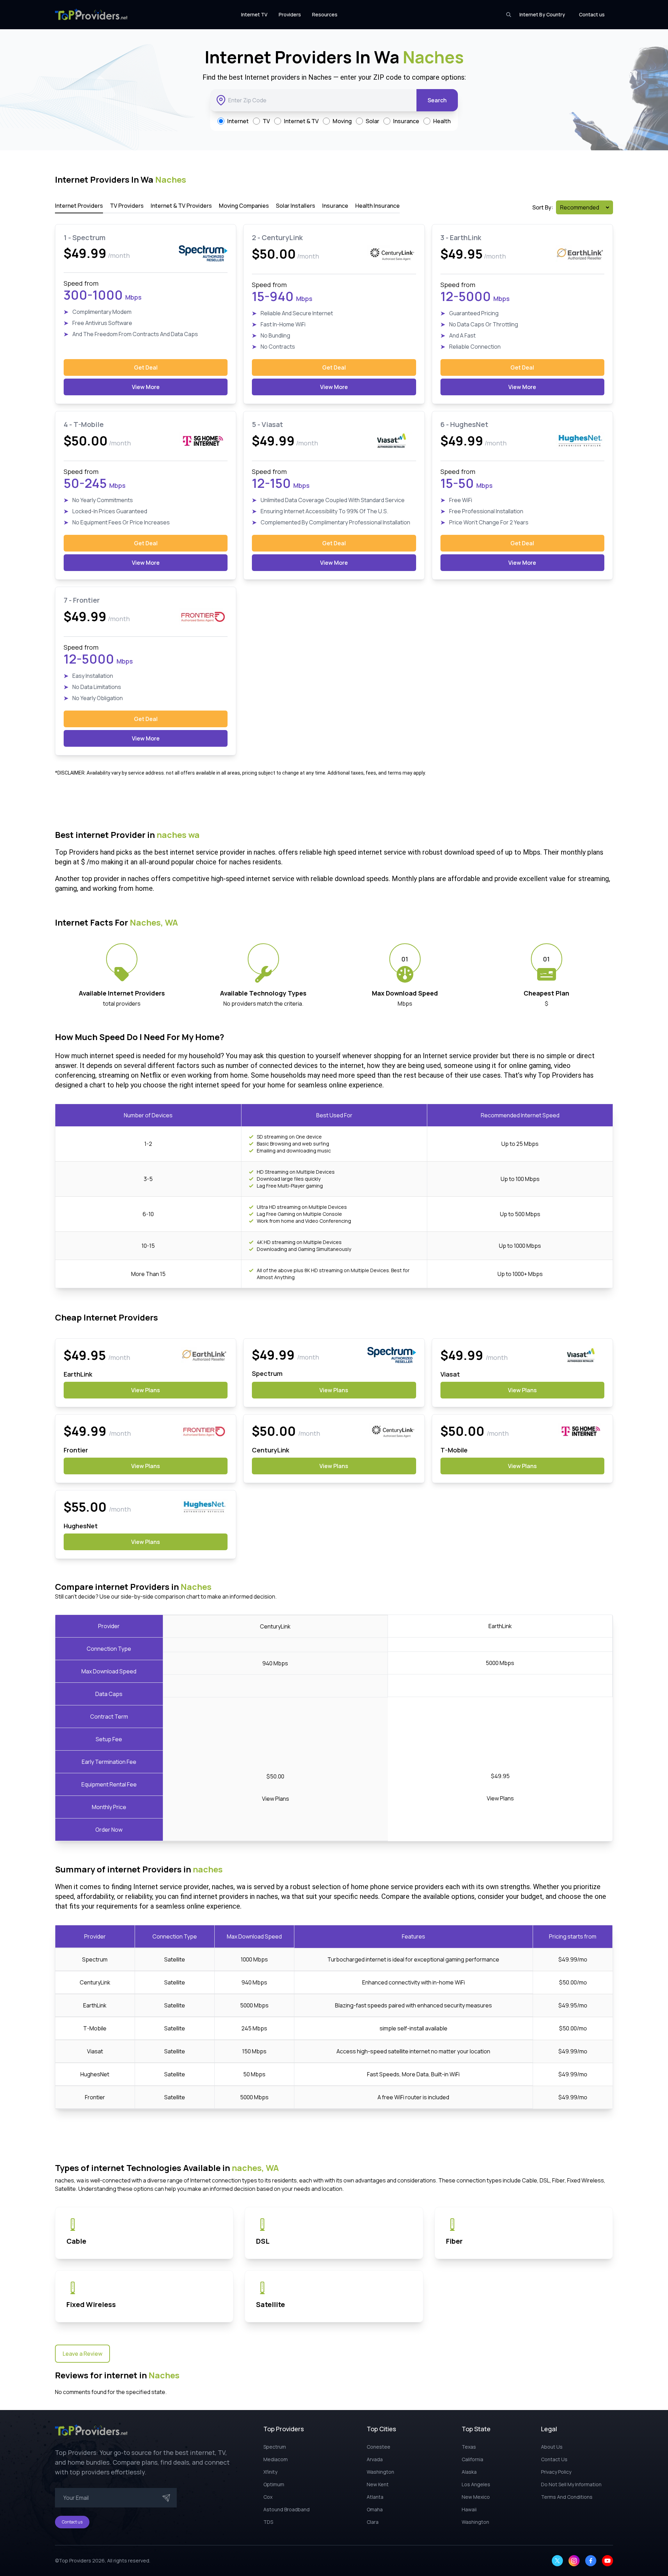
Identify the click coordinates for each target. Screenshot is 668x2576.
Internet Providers (79, 206)
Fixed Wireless (91, 2304)
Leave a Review (82, 2354)
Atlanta (375, 2497)
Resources (325, 14)
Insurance (335, 206)
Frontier (95, 2097)
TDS (268, 2522)
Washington (380, 2472)
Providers (290, 14)
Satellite (271, 2304)
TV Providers (127, 206)
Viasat (95, 2051)
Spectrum (95, 1959)
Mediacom (276, 2459)
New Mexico (476, 2497)
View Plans (146, 1390)
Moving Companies (244, 206)
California (472, 2459)
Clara (373, 2522)
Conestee (379, 2447)
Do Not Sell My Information (571, 2484)
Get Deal (146, 367)
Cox (268, 2497)
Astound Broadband (287, 2509)
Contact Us (554, 2459)
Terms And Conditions (567, 2497)
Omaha (375, 2509)
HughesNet (95, 2074)
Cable (76, 2241)
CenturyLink (95, 1982)
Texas (469, 2447)
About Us (552, 2447)
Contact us (592, 14)
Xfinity (270, 2472)
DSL (263, 2241)
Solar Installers (296, 206)
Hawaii (469, 2509)
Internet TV (254, 14)
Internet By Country (542, 14)
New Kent (378, 2484)
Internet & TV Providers (181, 206)
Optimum (274, 2484)
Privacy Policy (556, 2472)
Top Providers (75, 2561)
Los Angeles (476, 2484)
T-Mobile (95, 2028)
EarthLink (95, 2005)
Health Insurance (377, 206)
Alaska (469, 2472)
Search (437, 100)
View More (146, 387)
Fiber (454, 2241)
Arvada (375, 2459)
